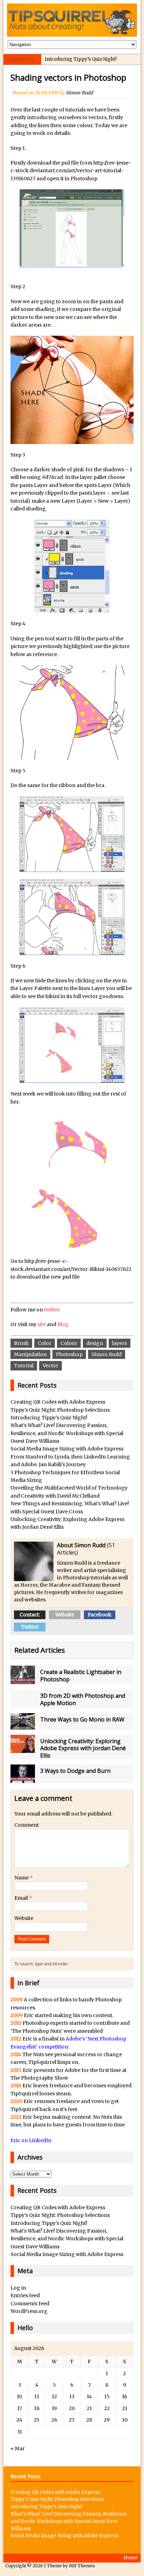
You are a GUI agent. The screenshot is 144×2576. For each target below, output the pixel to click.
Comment (27, 1825)
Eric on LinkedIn (31, 2140)
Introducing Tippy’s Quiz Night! (81, 59)
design (95, 1343)
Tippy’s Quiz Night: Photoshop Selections (60, 1410)
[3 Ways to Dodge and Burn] (23, 1779)
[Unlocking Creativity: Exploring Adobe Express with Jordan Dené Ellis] (23, 1749)
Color (45, 1343)
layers (120, 1343)
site (42, 1324)
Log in (18, 2288)
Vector (51, 1366)
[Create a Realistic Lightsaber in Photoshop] (23, 1680)
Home (131, 2558)
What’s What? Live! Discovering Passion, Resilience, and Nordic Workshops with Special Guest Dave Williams (67, 1433)
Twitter (30, 1627)
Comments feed (30, 2304)
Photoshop (69, 1354)
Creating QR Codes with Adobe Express (58, 1402)
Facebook (100, 1615)
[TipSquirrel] (72, 20)
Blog (63, 1324)
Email (22, 1898)
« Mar (18, 2448)
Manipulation (30, 1354)
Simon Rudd (79, 93)
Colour (69, 1343)
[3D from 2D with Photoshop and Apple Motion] (23, 1704)
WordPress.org (29, 2311)
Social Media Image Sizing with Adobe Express (67, 1449)
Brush (21, 1343)
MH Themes (82, 2566)
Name (22, 1878)
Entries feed (25, 2295)
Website (65, 1615)
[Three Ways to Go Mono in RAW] (23, 1725)
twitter (52, 1310)
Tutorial (24, 1366)
